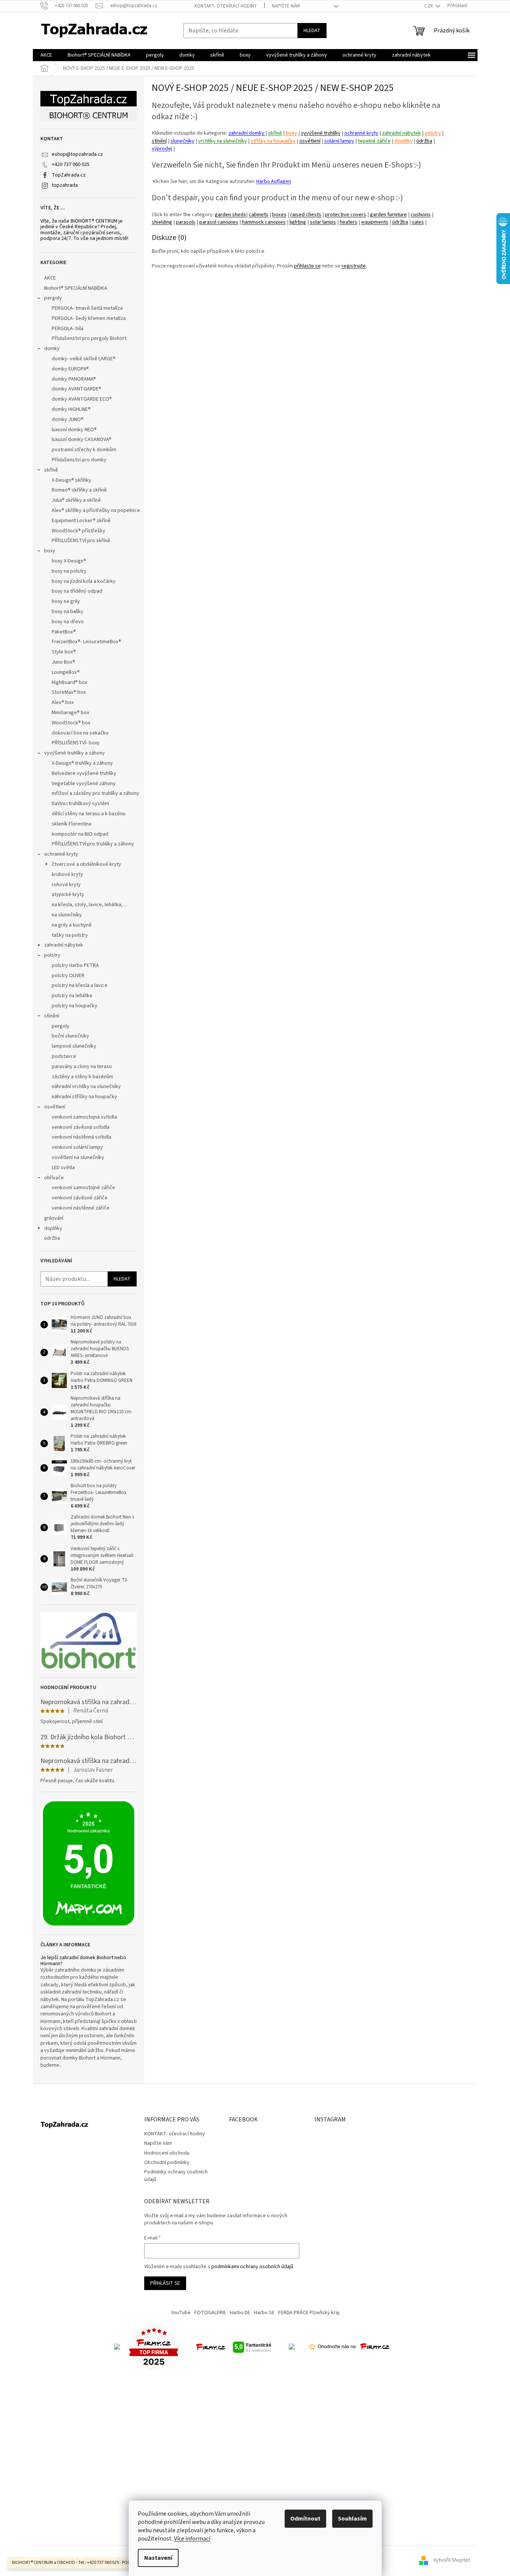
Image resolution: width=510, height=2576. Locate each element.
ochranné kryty (61, 854)
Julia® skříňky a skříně (76, 500)
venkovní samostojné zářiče (83, 1188)
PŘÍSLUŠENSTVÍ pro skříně (81, 541)
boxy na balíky (68, 612)
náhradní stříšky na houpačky (84, 1097)
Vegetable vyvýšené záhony (84, 784)
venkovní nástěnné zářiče (81, 1208)
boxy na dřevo (68, 622)
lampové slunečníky (74, 1046)
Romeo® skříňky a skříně (79, 490)
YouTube (181, 2313)
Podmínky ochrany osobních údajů (176, 2176)
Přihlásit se (165, 2283)
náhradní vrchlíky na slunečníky (86, 1087)
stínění (52, 1016)
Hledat (312, 31)
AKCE (50, 278)
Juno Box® (63, 662)
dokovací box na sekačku (80, 733)
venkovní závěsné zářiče (80, 1198)
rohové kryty (66, 885)
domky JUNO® (68, 420)
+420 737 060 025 (71, 164)
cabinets (259, 214)
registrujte (354, 266)
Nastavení (158, 2558)
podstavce (64, 1056)
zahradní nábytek (64, 945)
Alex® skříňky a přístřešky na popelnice (96, 510)
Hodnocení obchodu (167, 2153)
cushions (421, 214)
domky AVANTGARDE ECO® (82, 399)
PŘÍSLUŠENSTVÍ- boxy (76, 743)
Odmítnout (305, 2519)
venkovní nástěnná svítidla (82, 1137)
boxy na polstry (69, 571)
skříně (51, 470)
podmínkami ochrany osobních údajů (252, 2267)
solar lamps (323, 222)
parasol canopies (219, 222)
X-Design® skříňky (72, 480)
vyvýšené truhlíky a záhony (75, 753)
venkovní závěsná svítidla (81, 1127)
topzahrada (65, 185)
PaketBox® (64, 632)
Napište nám (286, 6)
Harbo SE (264, 2313)
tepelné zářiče (374, 141)
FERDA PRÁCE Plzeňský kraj (309, 2313)
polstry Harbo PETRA (75, 965)
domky (52, 349)
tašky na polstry (70, 935)
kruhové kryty (67, 875)
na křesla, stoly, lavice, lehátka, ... (89, 905)
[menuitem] (46, 55)
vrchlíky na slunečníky (223, 141)
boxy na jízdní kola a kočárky (84, 581)
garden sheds (230, 214)
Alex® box (63, 702)
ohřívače (54, 1178)
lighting (298, 222)
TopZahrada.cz (69, 175)
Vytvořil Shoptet (452, 2561)
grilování (54, 1218)
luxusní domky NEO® (74, 430)
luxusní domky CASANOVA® (82, 440)
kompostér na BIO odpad (80, 834)
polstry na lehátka (72, 996)
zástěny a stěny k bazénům (82, 1077)
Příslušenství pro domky (79, 460)
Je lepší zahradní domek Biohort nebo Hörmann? (83, 1961)
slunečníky (183, 141)
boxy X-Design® (69, 561)
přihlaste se (307, 266)
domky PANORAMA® (74, 379)
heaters (349, 222)
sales (418, 222)
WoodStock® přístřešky (79, 531)
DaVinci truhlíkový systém (80, 804)
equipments (375, 222)
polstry (52, 955)
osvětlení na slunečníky (78, 1157)
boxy (50, 551)
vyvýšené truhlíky (321, 133)
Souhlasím (352, 2519)
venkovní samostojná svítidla (84, 1117)
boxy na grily (66, 601)
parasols (186, 222)
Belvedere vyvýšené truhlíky (84, 773)
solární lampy (339, 141)
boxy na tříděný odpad (77, 591)
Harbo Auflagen (274, 181)
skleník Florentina (72, 824)
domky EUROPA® (70, 369)
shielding (162, 222)
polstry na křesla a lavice (80, 985)
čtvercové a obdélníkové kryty (86, 864)
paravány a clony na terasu (82, 1067)
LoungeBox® (66, 672)
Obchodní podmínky (167, 2163)
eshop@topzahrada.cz (77, 154)
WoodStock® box (71, 723)
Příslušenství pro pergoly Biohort (89, 338)
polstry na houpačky (75, 1006)
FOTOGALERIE (210, 2313)
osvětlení (55, 1107)
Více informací (192, 2539)
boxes (279, 214)
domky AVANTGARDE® (76, 389)
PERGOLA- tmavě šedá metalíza (87, 308)
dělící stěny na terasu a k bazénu (89, 814)
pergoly (53, 298)
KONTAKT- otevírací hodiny (226, 6)
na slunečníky (67, 915)
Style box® (64, 652)
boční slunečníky (70, 1036)
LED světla (63, 1168)
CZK (429, 6)
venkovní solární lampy (77, 1147)
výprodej (162, 148)
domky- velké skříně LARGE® (84, 359)
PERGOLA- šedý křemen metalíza (89, 318)
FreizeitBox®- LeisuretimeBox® (86, 642)
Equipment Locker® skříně (81, 521)
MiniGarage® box (70, 713)
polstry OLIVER (68, 976)
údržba (52, 1238)
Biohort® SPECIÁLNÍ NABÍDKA (76, 288)
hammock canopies (264, 222)
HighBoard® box (69, 682)
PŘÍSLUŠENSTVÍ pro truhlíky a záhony (93, 844)
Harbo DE (240, 2313)
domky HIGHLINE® (71, 409)
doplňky (53, 1228)
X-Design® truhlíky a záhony (82, 763)
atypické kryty (68, 895)
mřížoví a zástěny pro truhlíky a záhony (96, 793)
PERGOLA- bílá (68, 329)
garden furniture (388, 214)
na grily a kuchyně (72, 925)
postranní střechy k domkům (84, 450)
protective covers (346, 214)
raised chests (306, 214)
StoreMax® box (69, 692)
